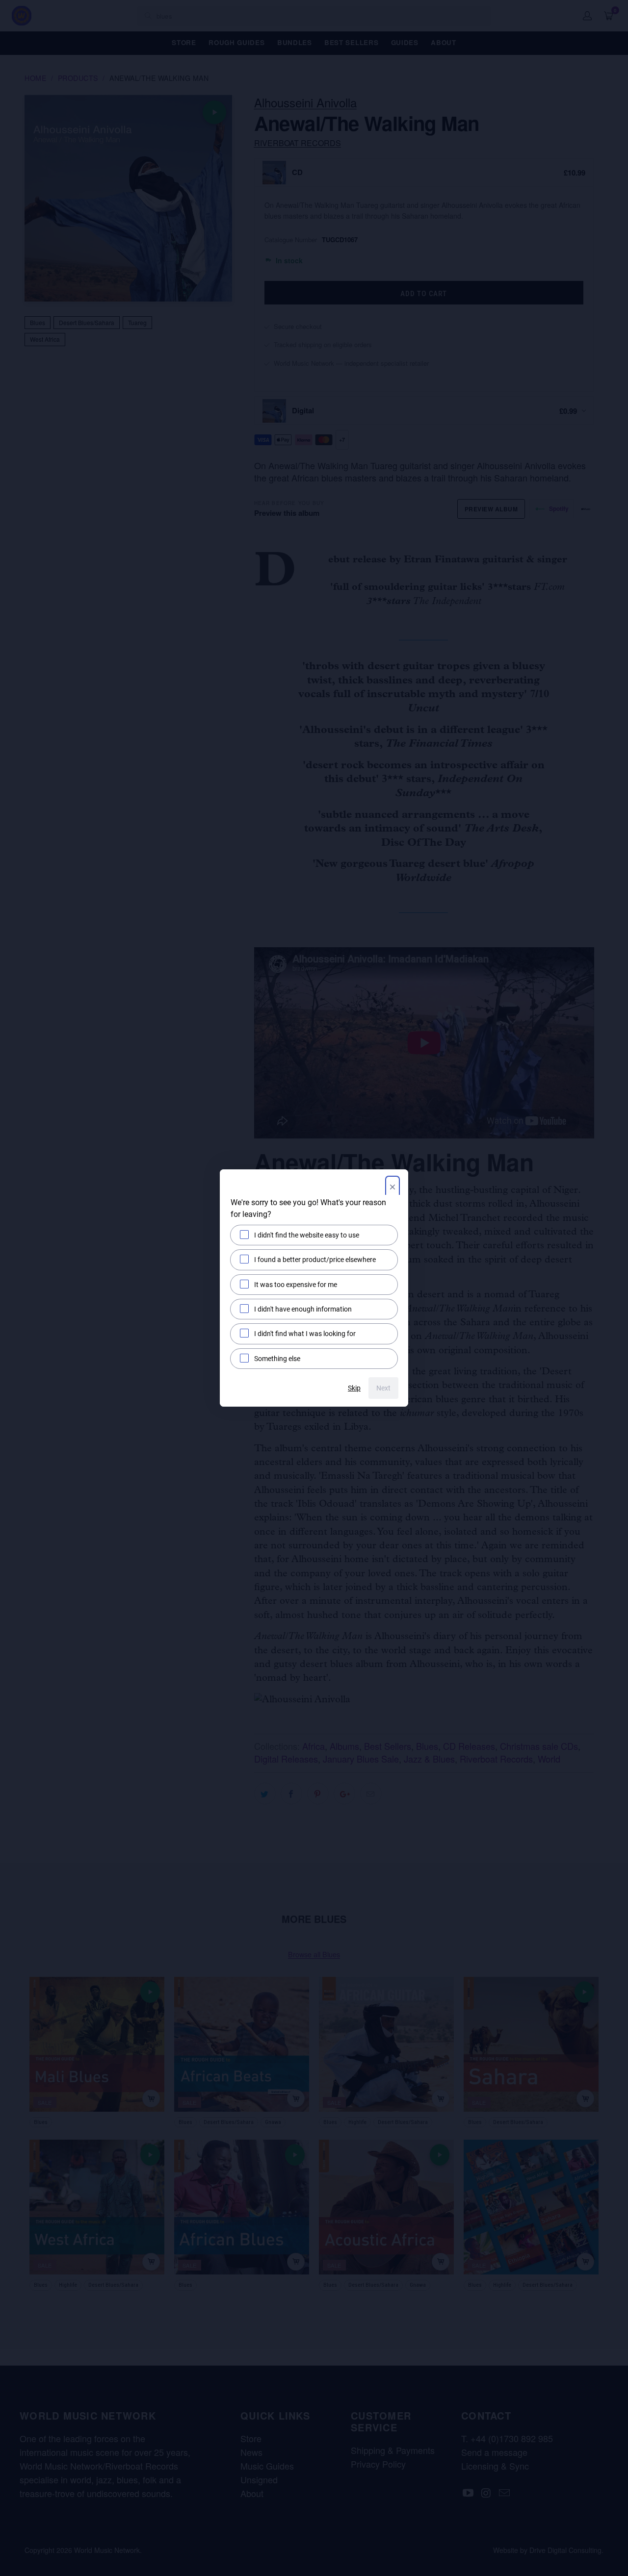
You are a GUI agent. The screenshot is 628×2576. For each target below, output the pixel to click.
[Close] (392, 1188)
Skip (354, 1388)
